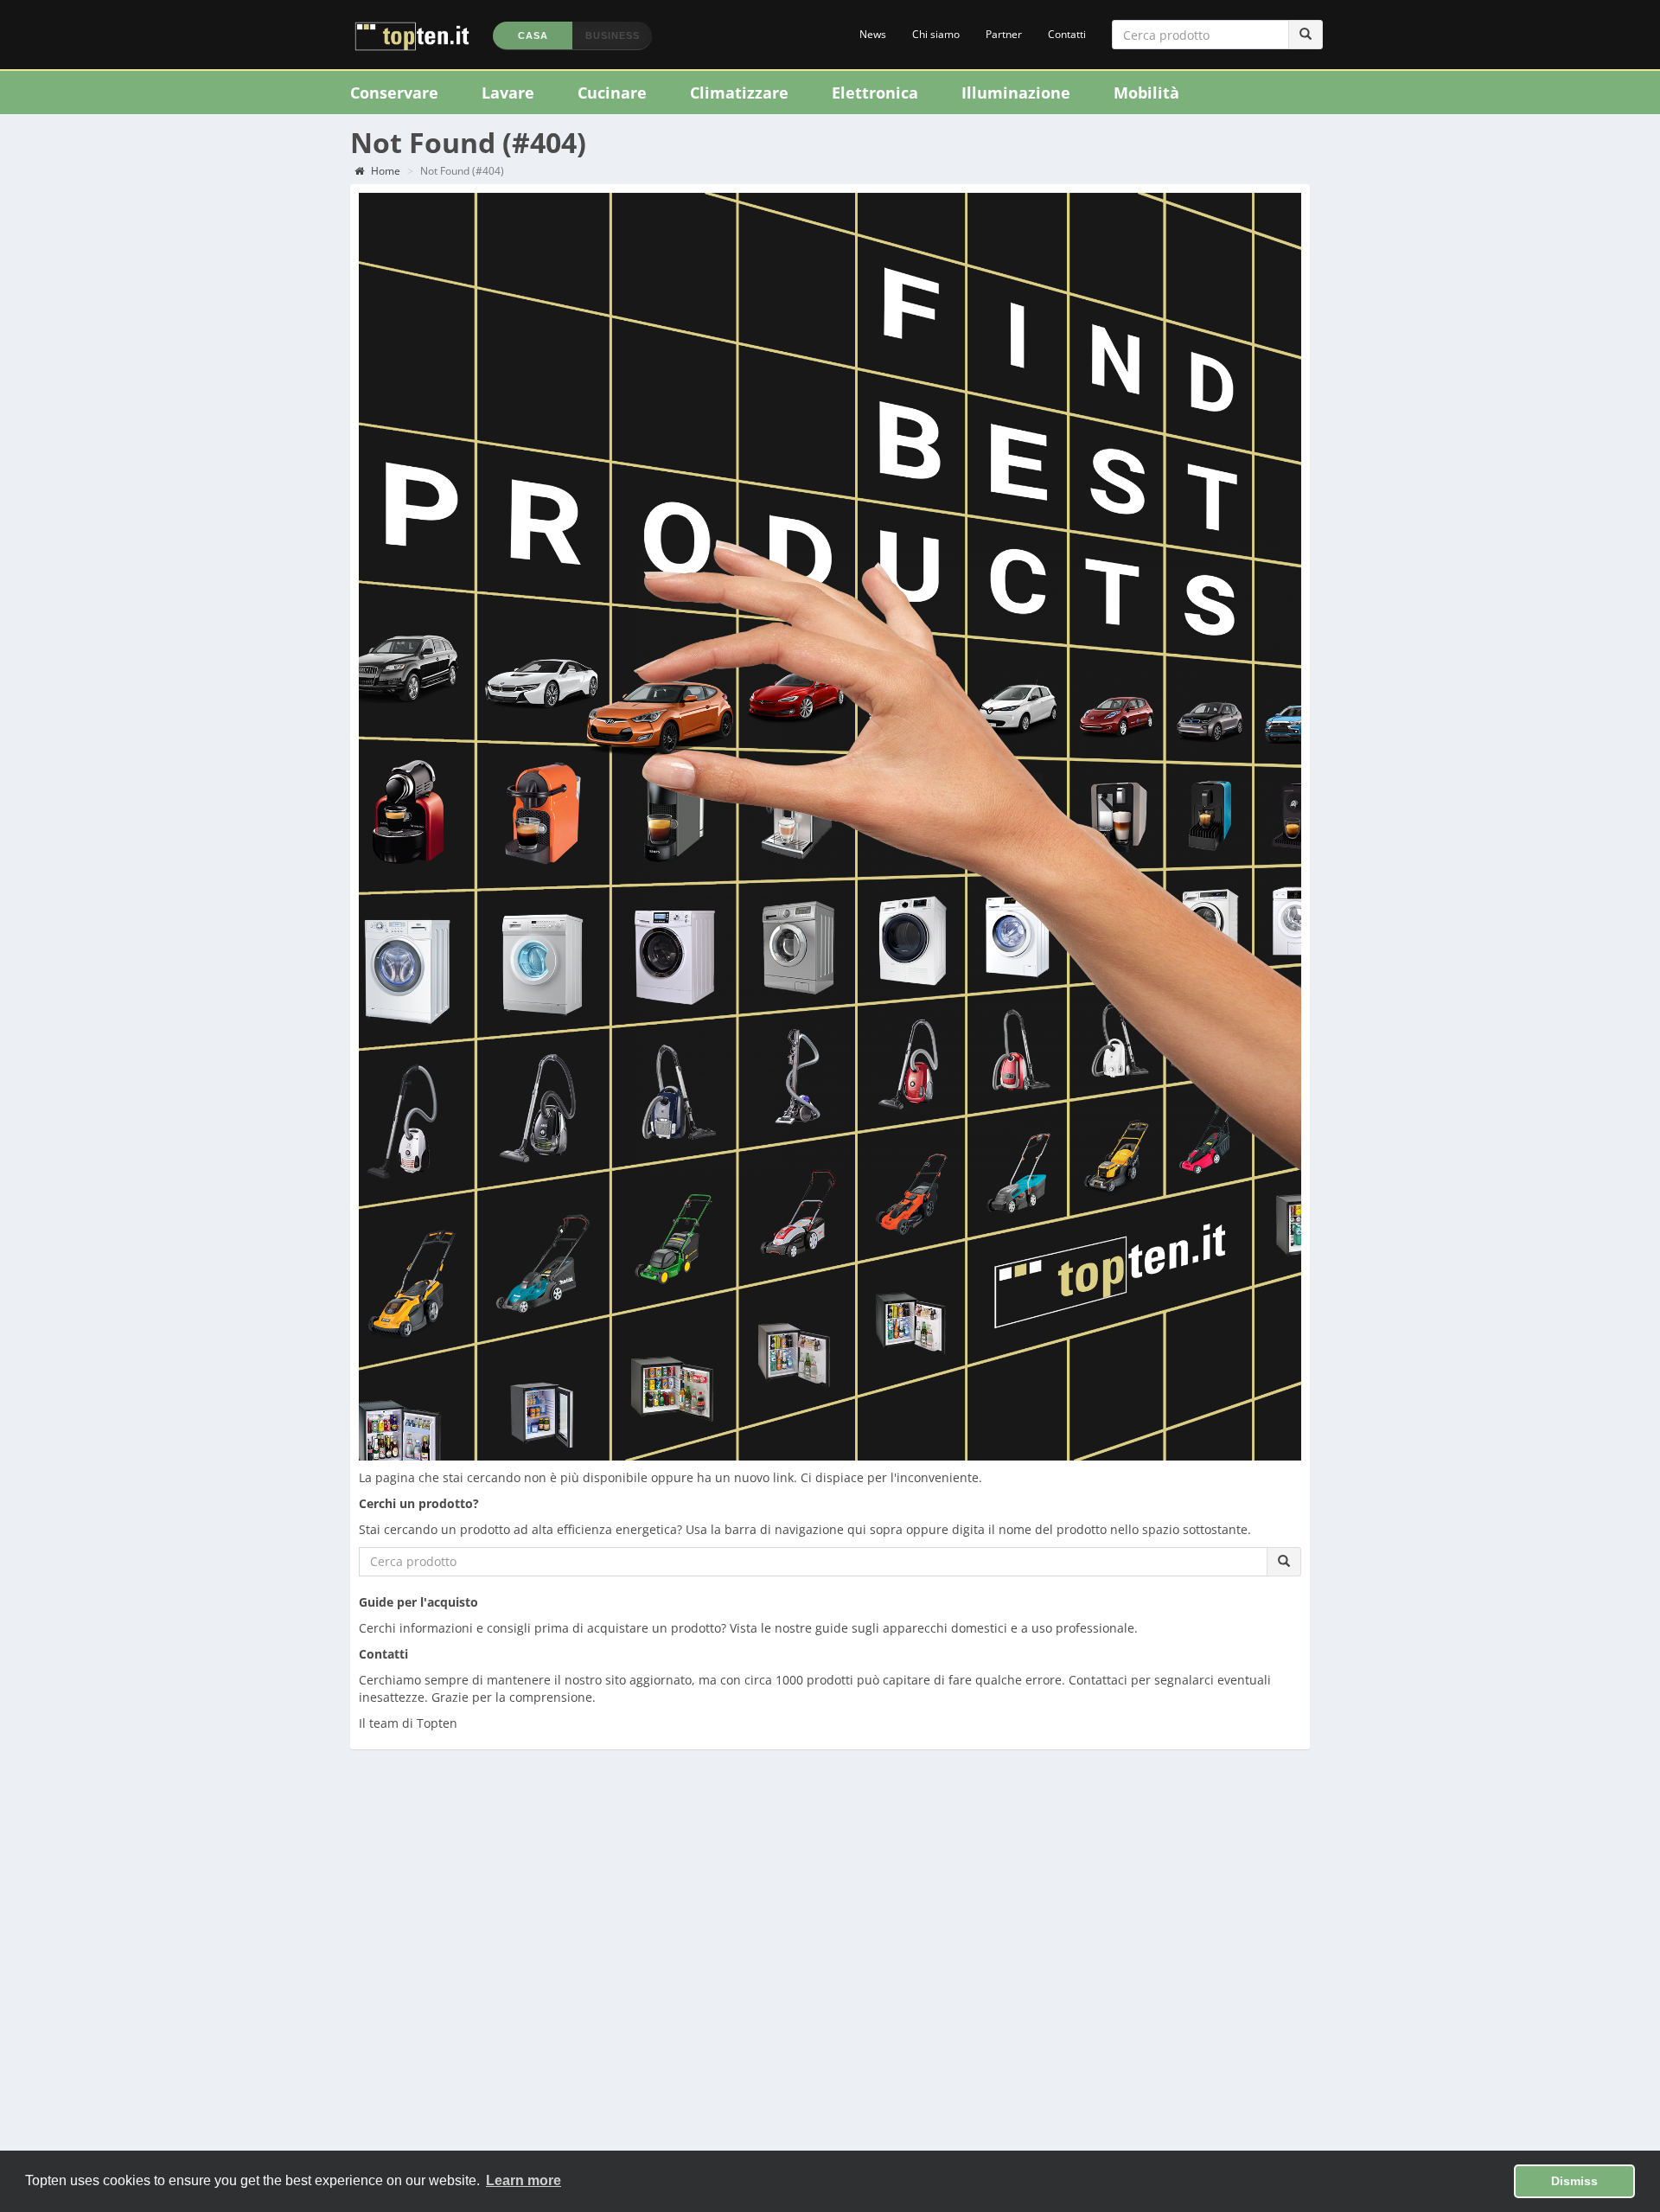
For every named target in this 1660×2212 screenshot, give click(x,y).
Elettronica (875, 93)
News (873, 34)
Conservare (394, 93)
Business (613, 35)
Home (384, 171)
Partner (1004, 34)
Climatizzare (739, 93)
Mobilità (1146, 93)
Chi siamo (936, 34)
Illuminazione (1016, 93)
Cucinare (612, 93)
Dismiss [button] (1574, 2181)
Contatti (1067, 34)
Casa (533, 35)
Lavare (508, 93)
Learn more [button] (524, 2180)
